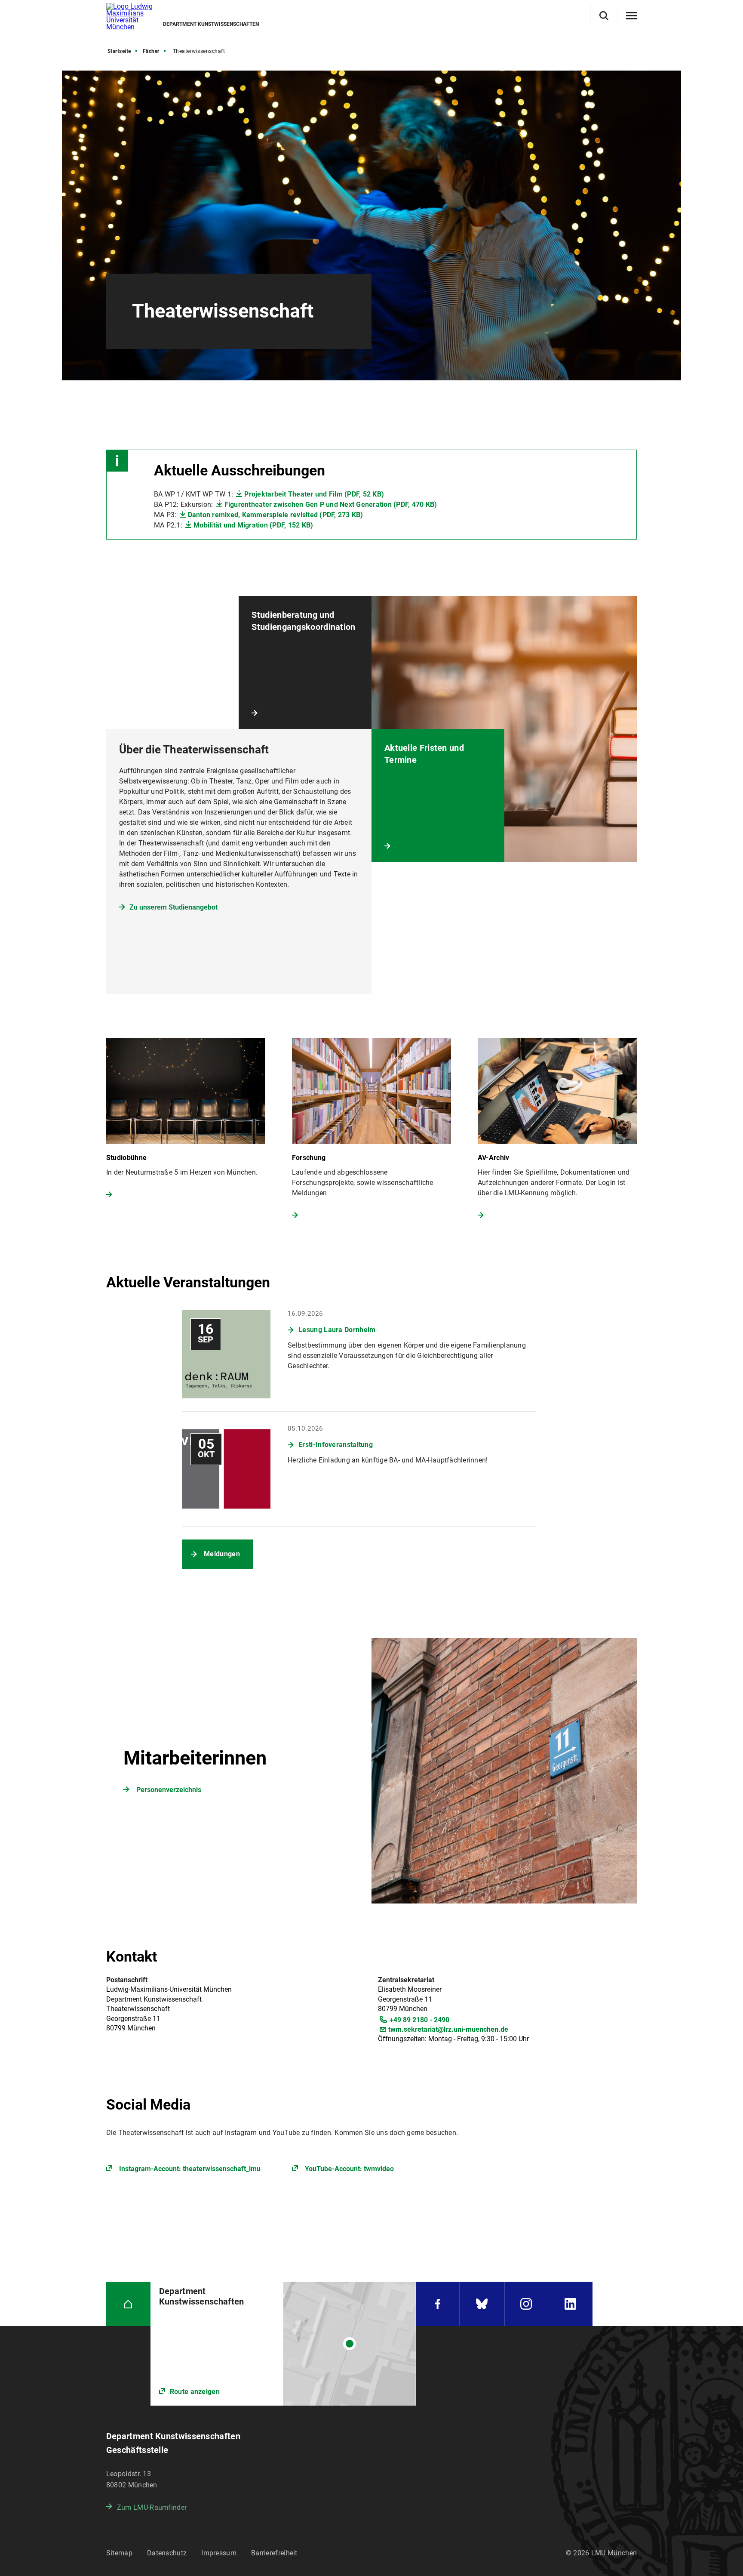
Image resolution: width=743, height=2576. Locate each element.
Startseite (119, 51)
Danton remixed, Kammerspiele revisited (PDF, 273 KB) (276, 515)
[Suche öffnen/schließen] (604, 16)
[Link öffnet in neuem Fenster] (283, 2344)
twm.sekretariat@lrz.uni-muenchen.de (448, 2029)
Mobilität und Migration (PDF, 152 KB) (253, 525)
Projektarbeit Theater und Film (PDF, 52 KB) (314, 494)
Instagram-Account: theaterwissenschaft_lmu (190, 2169)
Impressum (219, 2553)
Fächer (151, 51)
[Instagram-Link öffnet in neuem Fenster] (526, 2304)
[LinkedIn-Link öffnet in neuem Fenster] (570, 2304)
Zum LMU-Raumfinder (152, 2507)
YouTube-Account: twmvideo (349, 2169)
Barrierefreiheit (274, 2553)
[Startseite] (128, 2304)
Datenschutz (167, 2553)
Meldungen (222, 1554)
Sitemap (119, 2553)
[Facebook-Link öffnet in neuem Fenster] (438, 2304)
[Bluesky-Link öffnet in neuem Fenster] (482, 2304)
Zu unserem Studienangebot (173, 907)
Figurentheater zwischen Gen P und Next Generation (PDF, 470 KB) (331, 504)
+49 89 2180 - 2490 (419, 2020)
